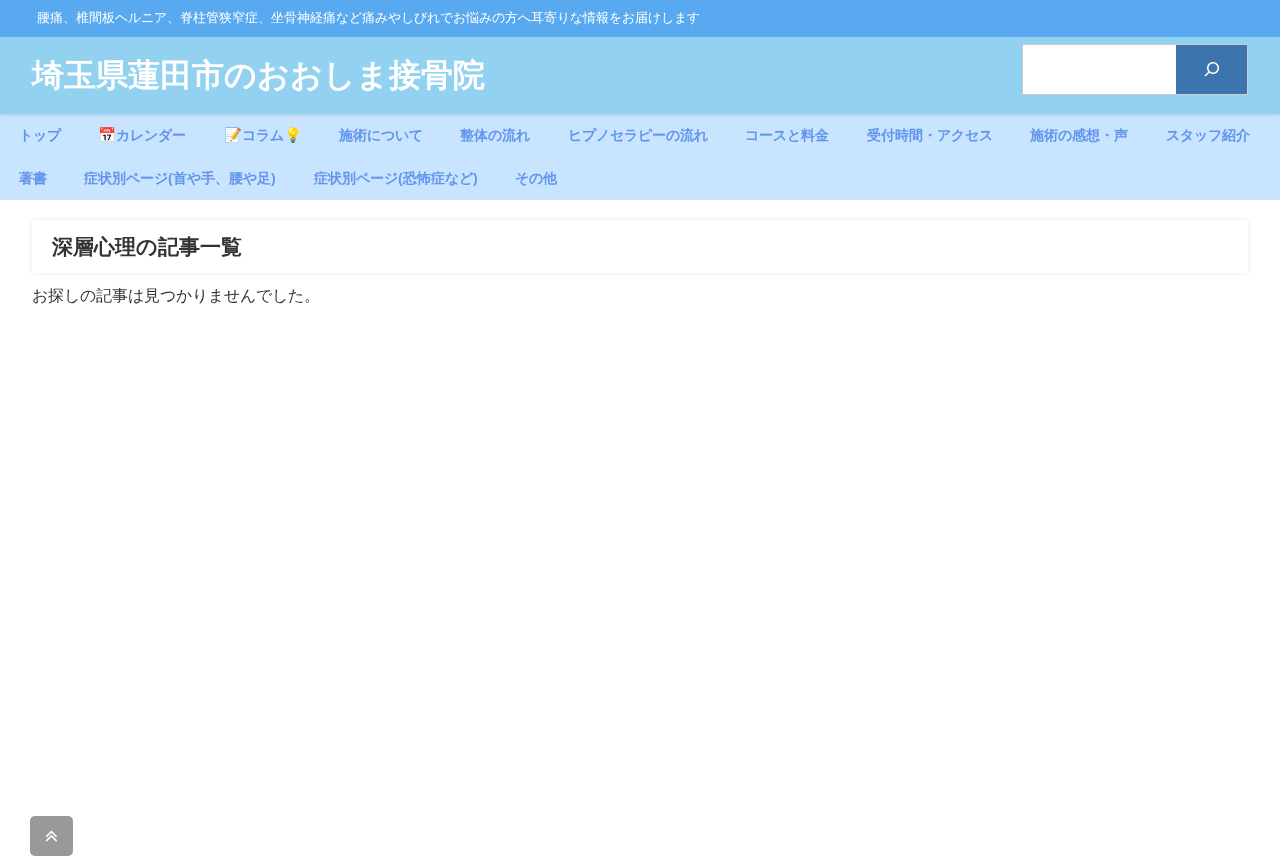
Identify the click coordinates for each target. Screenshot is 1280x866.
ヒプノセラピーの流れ (638, 135)
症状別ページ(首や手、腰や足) (180, 178)
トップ (40, 135)
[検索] (1211, 69)
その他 (536, 178)
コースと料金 (787, 135)
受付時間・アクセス (930, 135)
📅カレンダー (142, 135)
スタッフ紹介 (1208, 135)
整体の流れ (495, 135)
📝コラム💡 (263, 135)
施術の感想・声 (1079, 135)
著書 (33, 178)
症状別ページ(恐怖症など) (396, 178)
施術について (381, 135)
